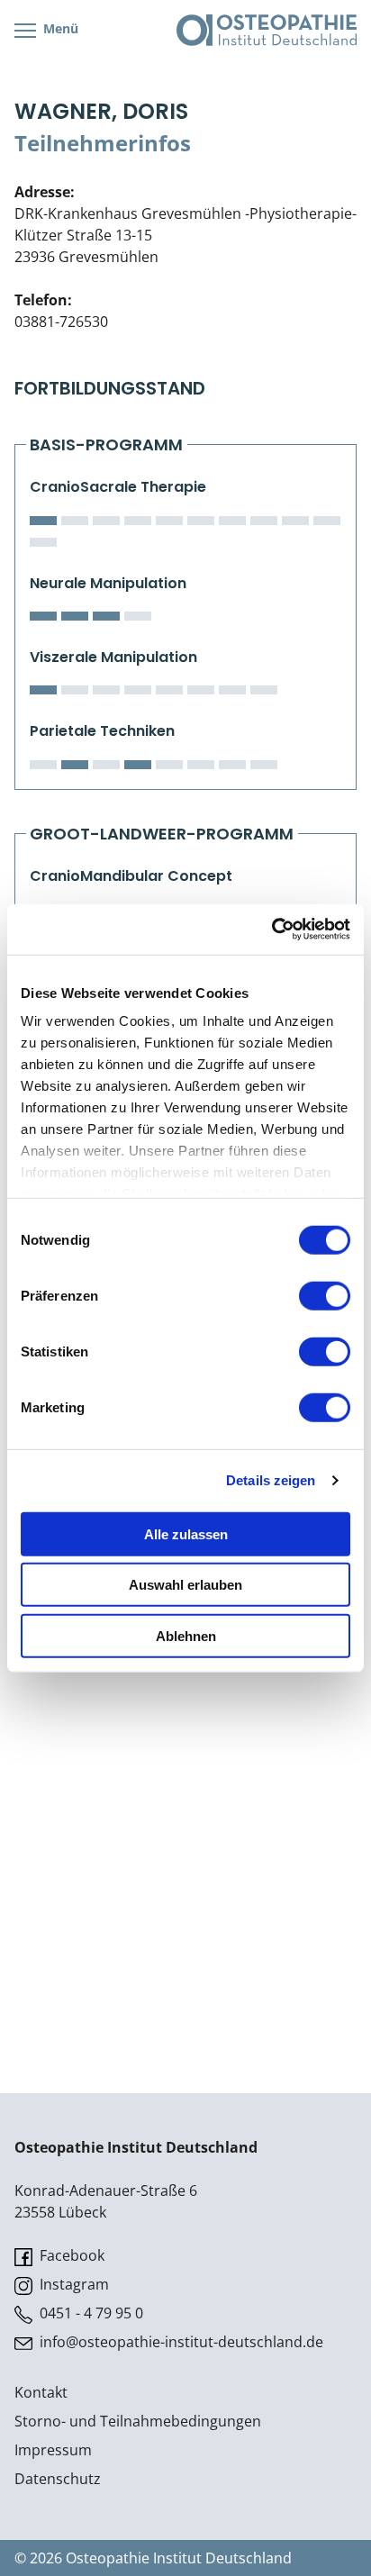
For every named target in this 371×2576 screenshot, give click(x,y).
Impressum (53, 2450)
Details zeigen (271, 1480)
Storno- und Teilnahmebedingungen (138, 2421)
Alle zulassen (186, 1533)
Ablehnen (186, 1635)
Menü (59, 28)
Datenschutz (58, 2479)
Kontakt (41, 2392)
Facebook (70, 2255)
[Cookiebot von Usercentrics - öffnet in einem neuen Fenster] (271, 930)
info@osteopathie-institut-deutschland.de (180, 2342)
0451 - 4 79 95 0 (90, 2313)
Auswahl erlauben (185, 1585)
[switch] (325, 1295)
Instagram (72, 2284)
